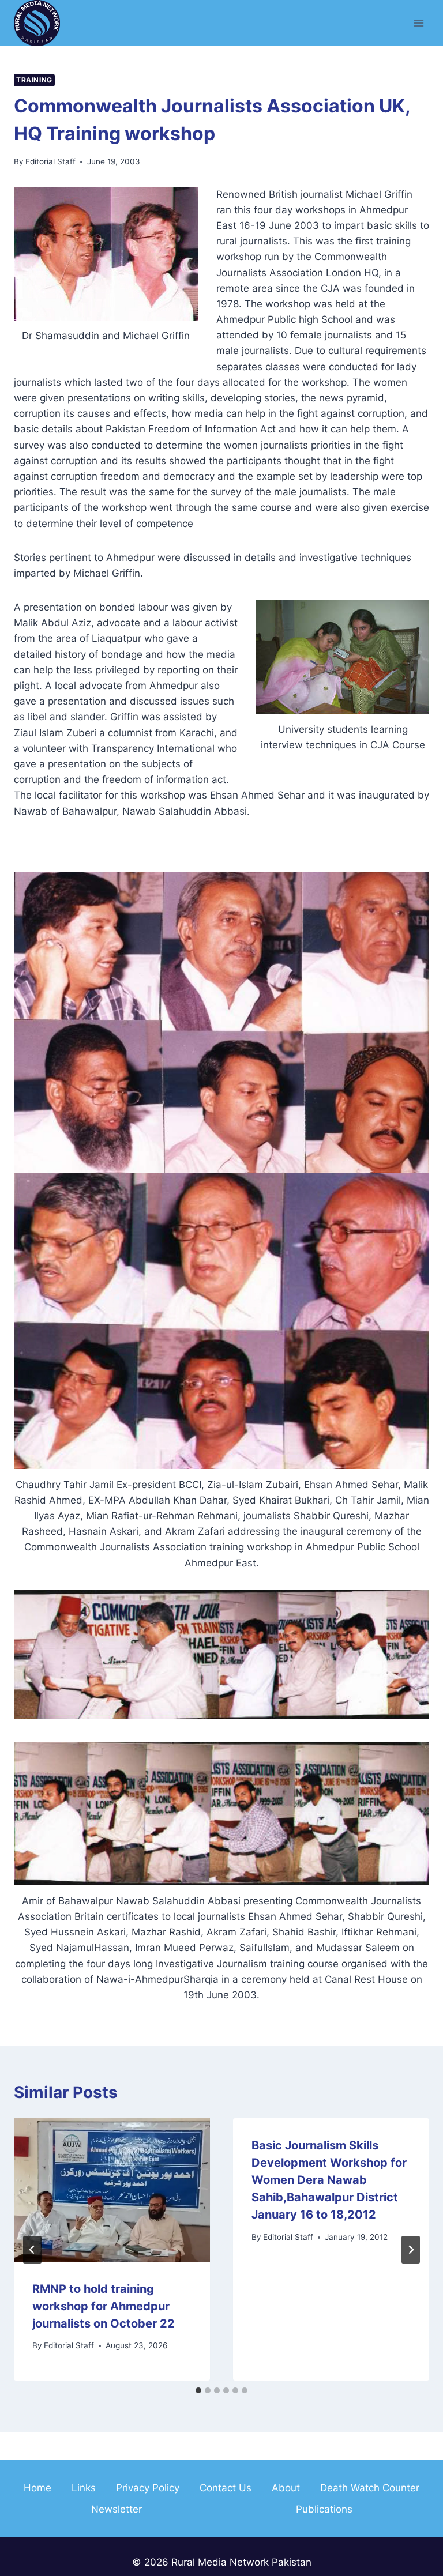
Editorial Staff (50, 161)
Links (84, 2488)
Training (34, 80)
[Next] (411, 2250)
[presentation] (112, 2190)
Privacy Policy (148, 2488)
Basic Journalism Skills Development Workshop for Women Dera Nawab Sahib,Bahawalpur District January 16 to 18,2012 (329, 2180)
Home (37, 2488)
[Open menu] (418, 23)
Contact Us (226, 2488)
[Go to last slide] (32, 2250)
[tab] (198, 2390)
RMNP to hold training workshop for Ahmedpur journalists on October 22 (104, 2306)
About (286, 2488)
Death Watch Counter (370, 2488)
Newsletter (117, 2509)
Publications (324, 2509)
